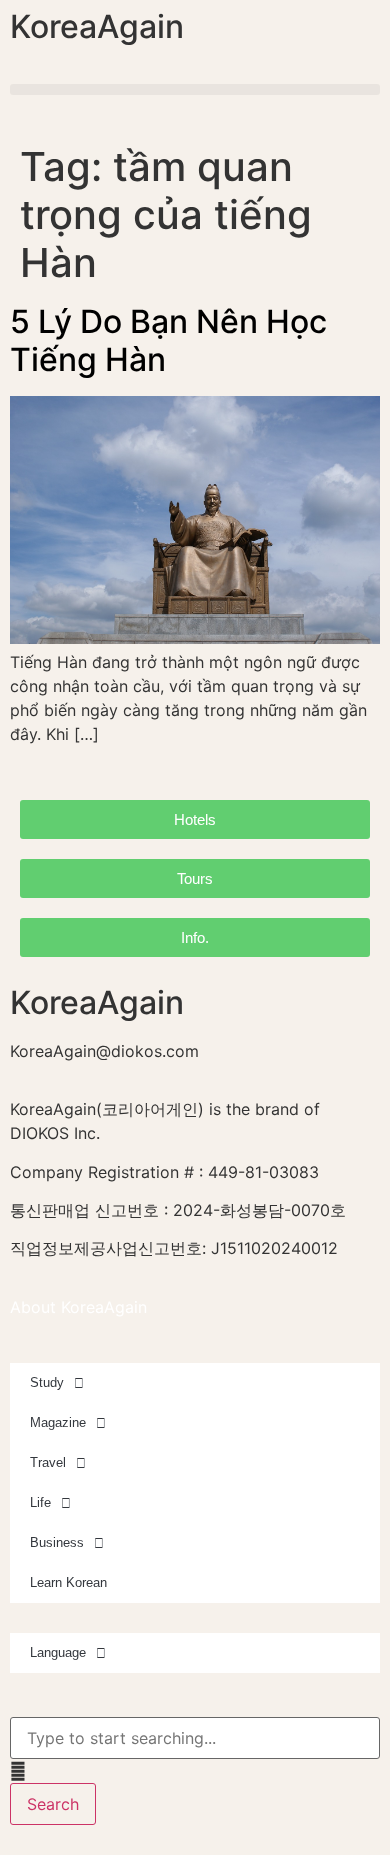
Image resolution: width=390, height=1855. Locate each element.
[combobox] (195, 1738)
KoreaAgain (97, 26)
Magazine (58, 1422)
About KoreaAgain (78, 1307)
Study (47, 1382)
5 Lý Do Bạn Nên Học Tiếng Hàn (168, 340)
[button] (195, 89)
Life (40, 1502)
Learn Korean (68, 1582)
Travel (48, 1462)
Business (57, 1542)
